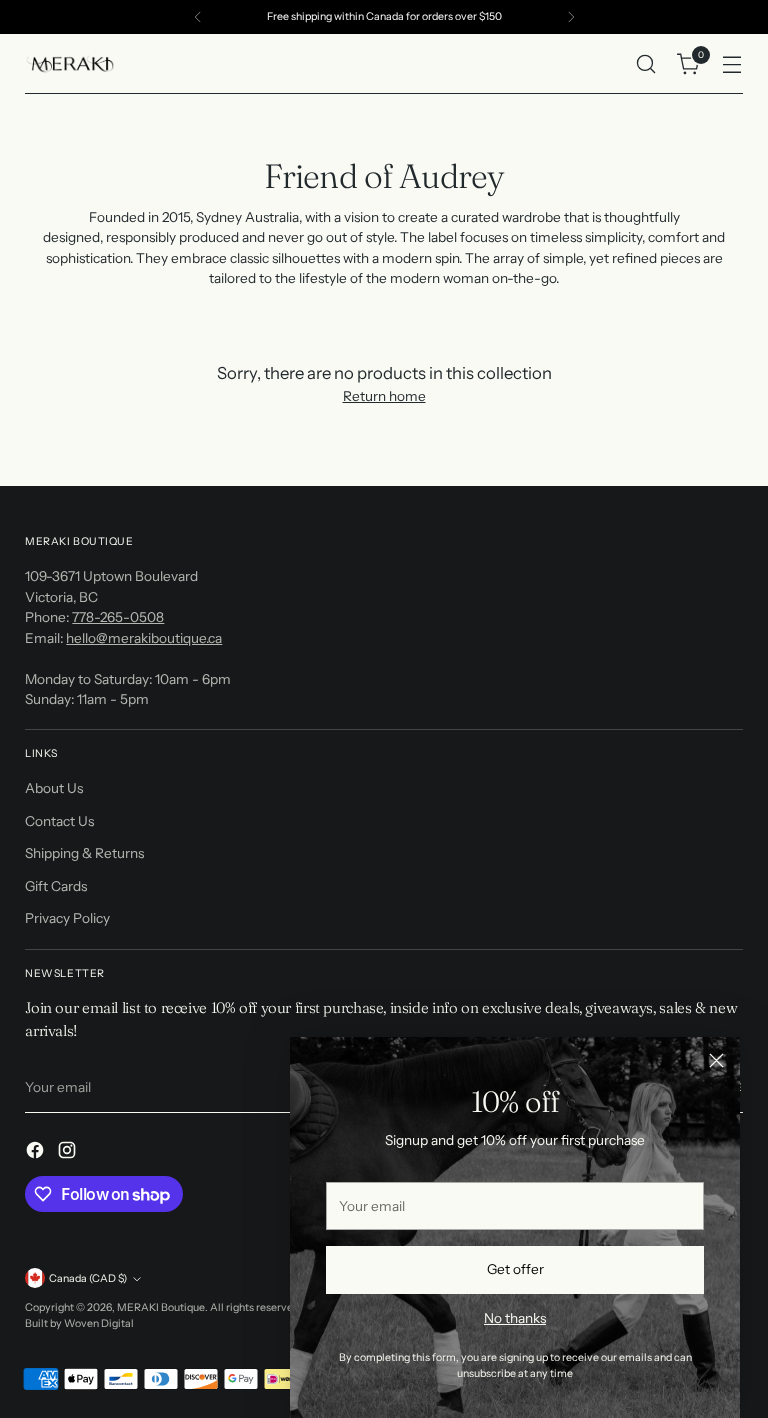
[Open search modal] (646, 64)
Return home (384, 396)
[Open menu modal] (732, 64)
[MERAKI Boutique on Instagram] (69, 1152)
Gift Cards (56, 886)
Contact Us (59, 821)
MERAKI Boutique (161, 1307)
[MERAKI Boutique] (70, 64)
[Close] (716, 1060)
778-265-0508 (118, 617)
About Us (54, 788)
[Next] (571, 17)
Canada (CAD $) (88, 1278)
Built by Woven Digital (79, 1323)
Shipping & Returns (84, 853)
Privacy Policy (67, 918)
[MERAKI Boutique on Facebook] (37, 1152)
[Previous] (198, 17)
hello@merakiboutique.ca (144, 638)
